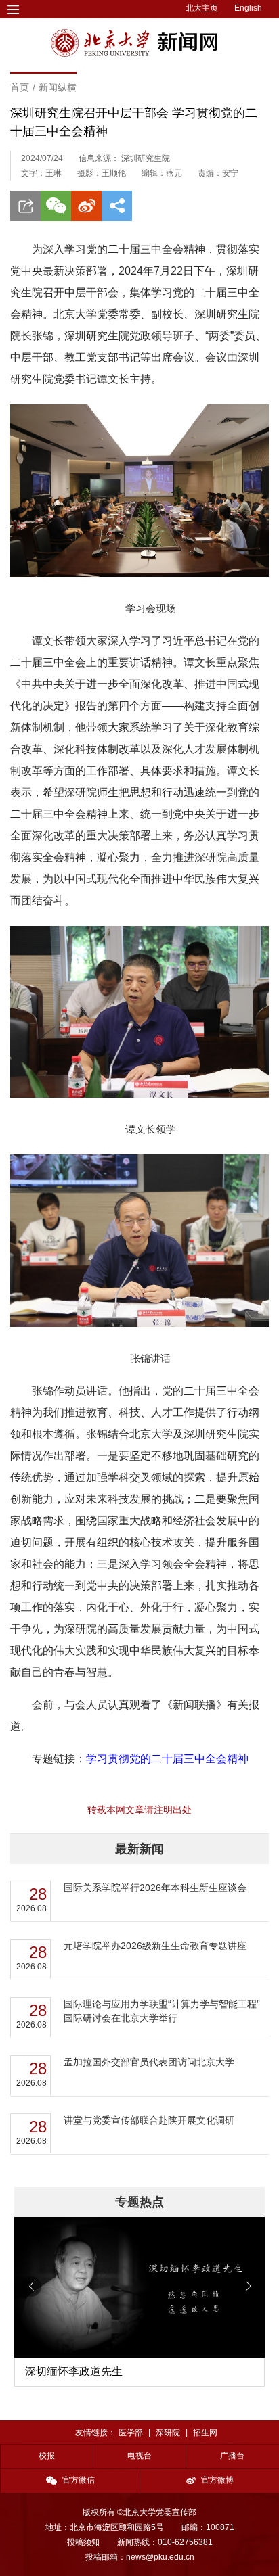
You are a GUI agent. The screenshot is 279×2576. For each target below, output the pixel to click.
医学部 (131, 2433)
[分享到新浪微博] (86, 206)
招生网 (205, 2433)
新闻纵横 (58, 87)
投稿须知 (83, 2542)
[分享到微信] (56, 206)
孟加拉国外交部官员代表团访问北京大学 (149, 2062)
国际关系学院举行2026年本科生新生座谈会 (155, 1888)
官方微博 (217, 2480)
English (248, 8)
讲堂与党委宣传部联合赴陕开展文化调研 (149, 2120)
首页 (20, 87)
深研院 (168, 2433)
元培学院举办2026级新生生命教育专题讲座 (155, 1946)
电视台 (139, 2456)
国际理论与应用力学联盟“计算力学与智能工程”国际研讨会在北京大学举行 (162, 2011)
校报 (47, 2456)
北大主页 (202, 8)
